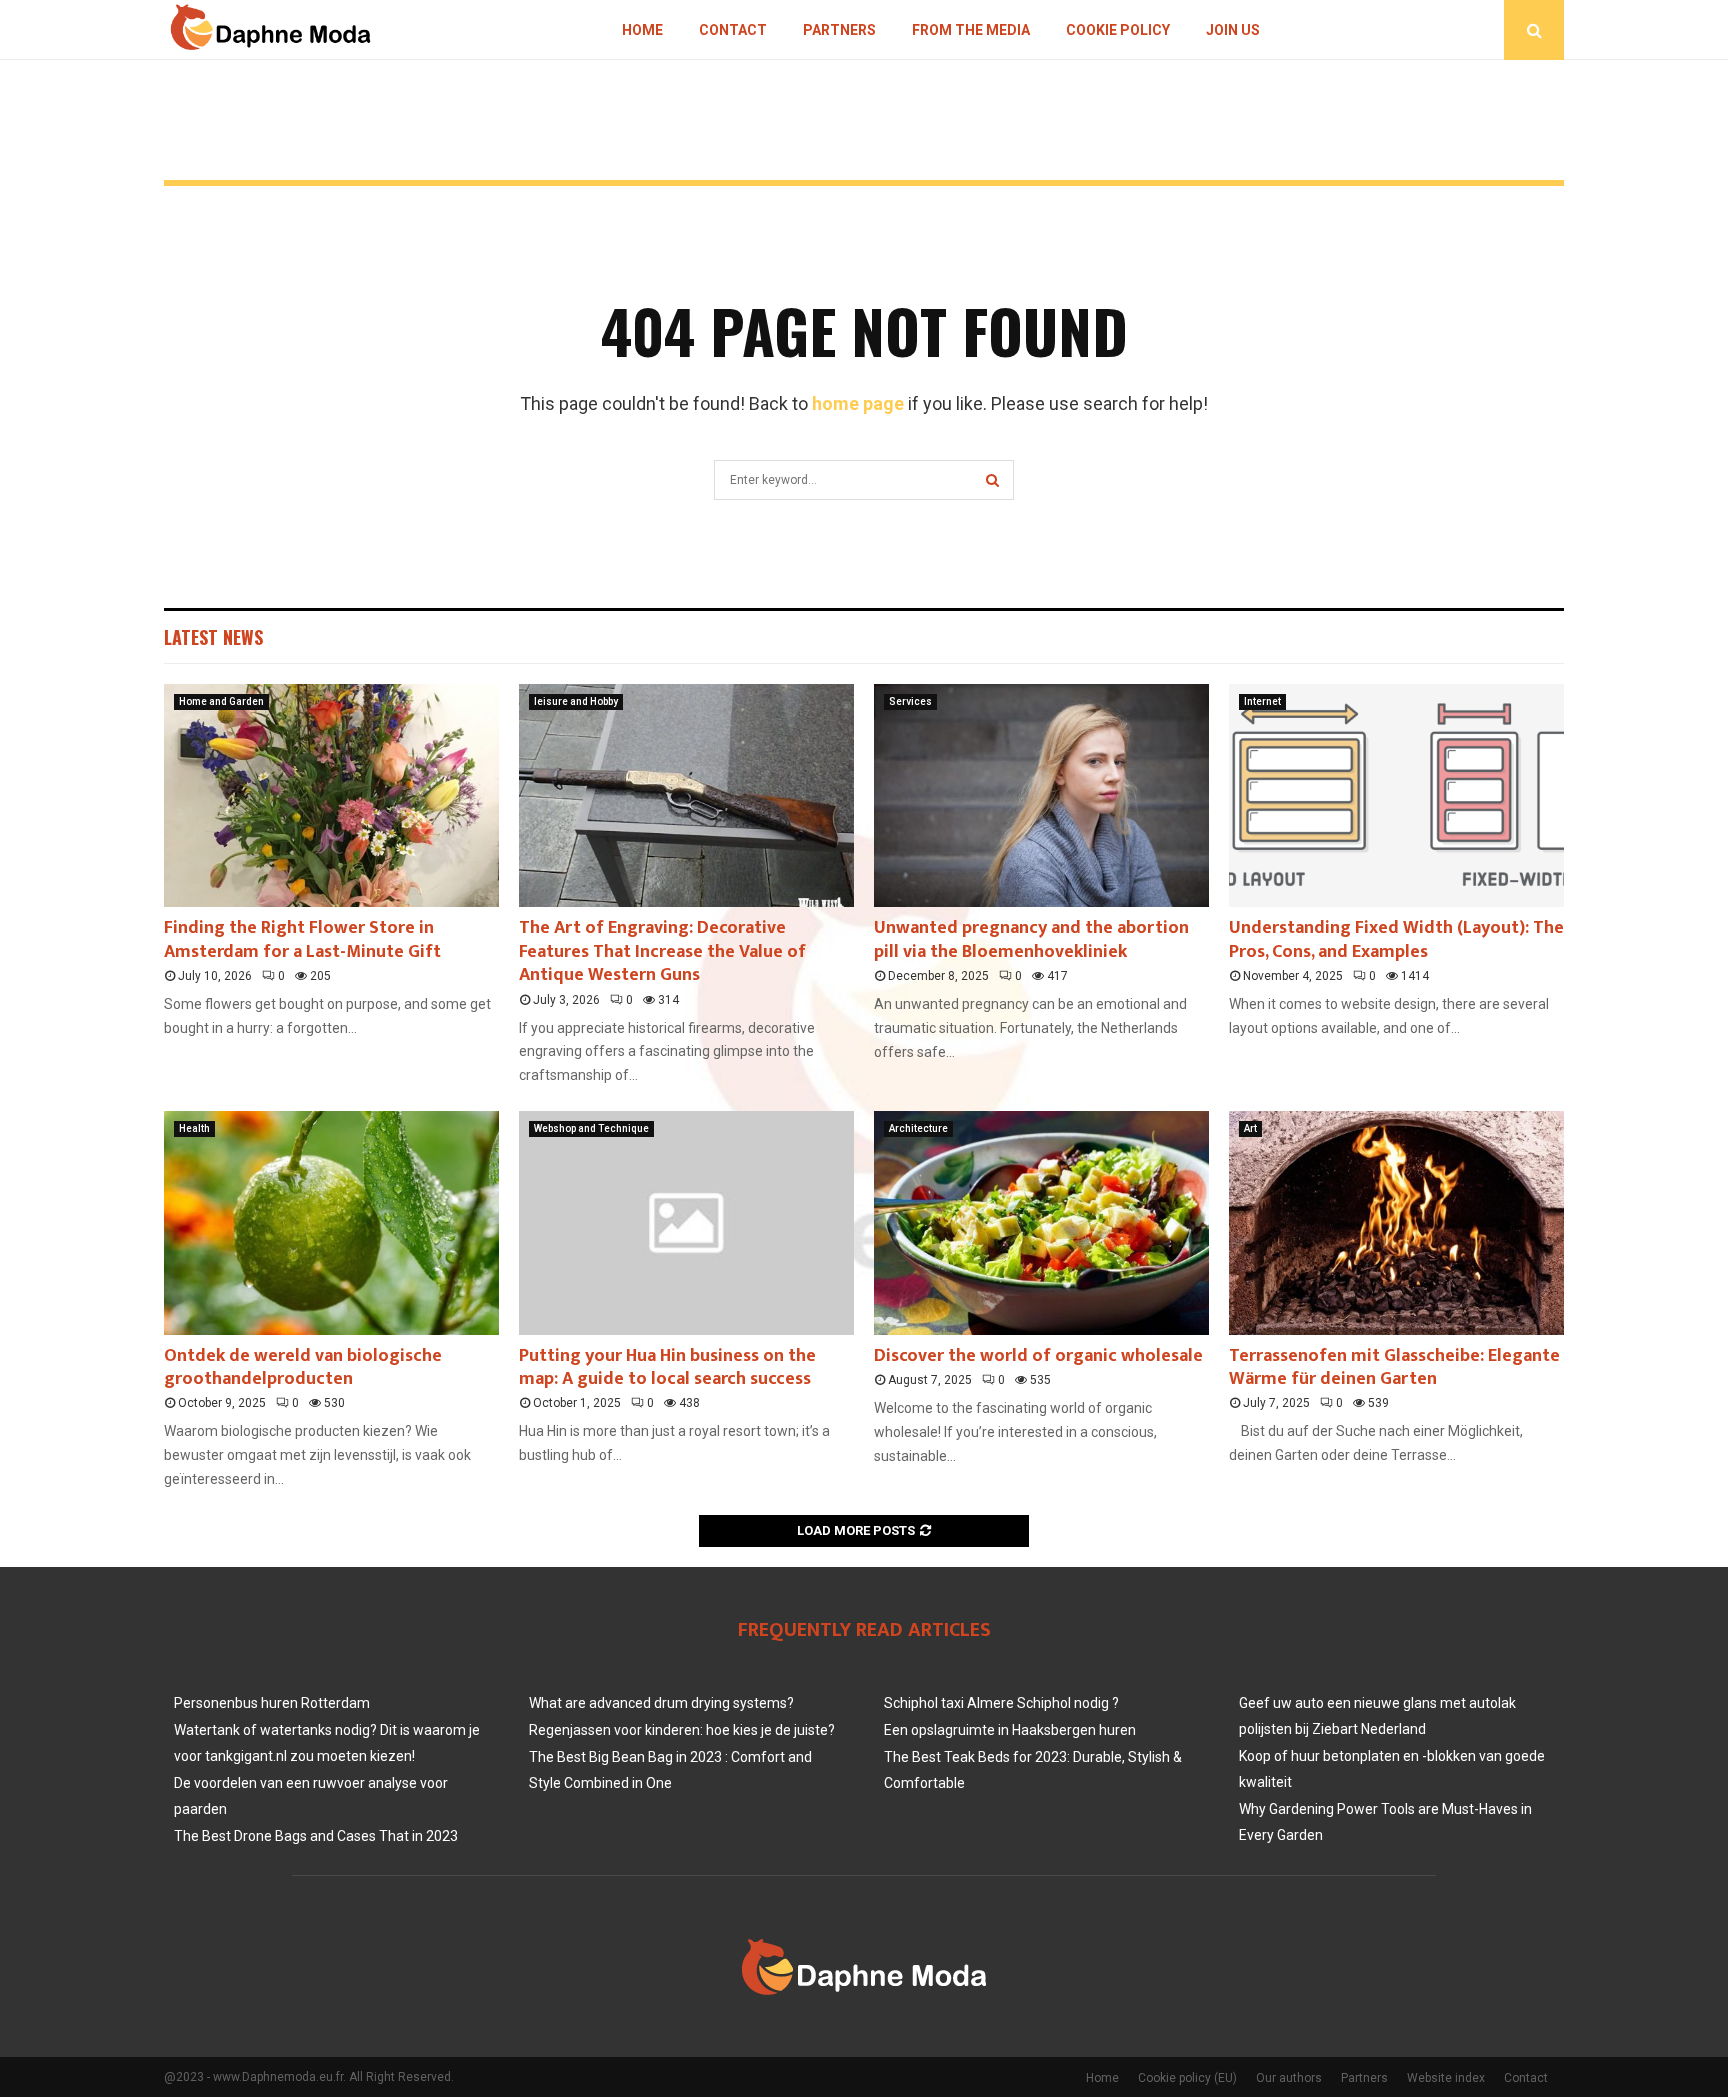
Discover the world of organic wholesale (1038, 1356)
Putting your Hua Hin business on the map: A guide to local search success (667, 1367)
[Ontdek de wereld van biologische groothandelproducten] (331, 1222)
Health (194, 1128)
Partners (839, 30)
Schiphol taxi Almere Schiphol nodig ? (1001, 1703)
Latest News (213, 637)
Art (1250, 1128)
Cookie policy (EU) (1187, 2078)
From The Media (971, 30)
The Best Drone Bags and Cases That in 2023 (316, 1836)
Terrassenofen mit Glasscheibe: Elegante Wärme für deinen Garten (1394, 1367)
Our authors (1289, 2078)
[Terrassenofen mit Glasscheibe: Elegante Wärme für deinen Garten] (1396, 1222)
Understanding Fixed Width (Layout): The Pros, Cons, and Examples (1396, 939)
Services (910, 701)
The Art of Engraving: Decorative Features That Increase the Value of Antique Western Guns (662, 951)
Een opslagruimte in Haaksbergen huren (1010, 1730)
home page (858, 403)
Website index (1446, 2078)
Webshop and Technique (591, 1128)
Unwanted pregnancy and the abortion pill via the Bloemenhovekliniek (1031, 939)
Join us (1233, 30)
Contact (733, 30)
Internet (1262, 701)
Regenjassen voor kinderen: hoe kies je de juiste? (682, 1730)
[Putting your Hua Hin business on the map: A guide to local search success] (686, 1222)
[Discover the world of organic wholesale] (1041, 1222)
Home (642, 30)
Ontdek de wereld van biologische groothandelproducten (303, 1367)
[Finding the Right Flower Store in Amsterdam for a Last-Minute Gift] (331, 795)
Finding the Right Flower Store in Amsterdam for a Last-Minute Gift (302, 939)
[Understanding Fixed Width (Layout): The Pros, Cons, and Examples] (1396, 795)
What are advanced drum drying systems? (661, 1703)
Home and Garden (221, 701)
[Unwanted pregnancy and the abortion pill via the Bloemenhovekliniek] (1041, 795)
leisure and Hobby (576, 701)
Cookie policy (1118, 30)
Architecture (918, 1128)
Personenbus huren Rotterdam (272, 1703)
